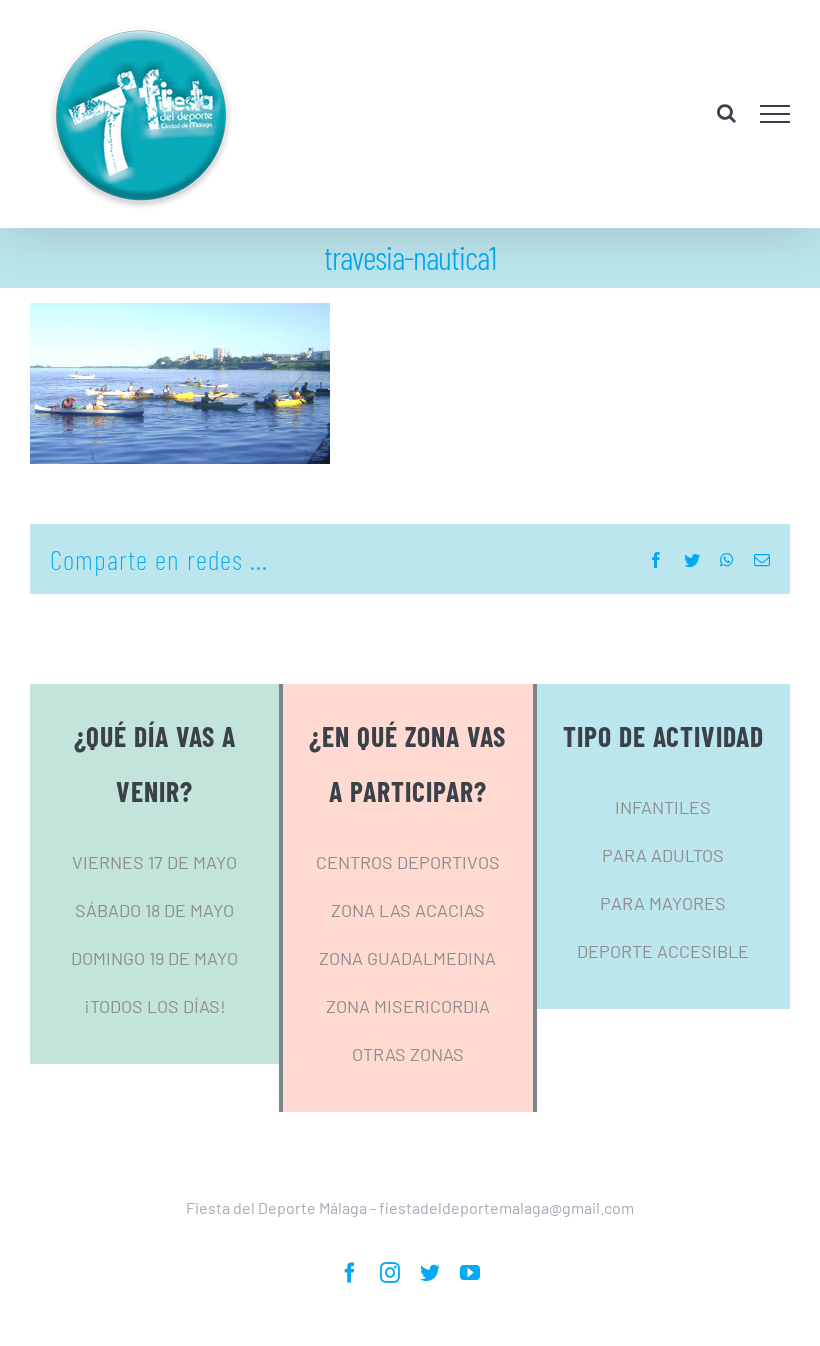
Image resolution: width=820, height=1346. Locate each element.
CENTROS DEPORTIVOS (408, 862)
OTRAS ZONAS (408, 1054)
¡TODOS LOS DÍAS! (155, 1006)
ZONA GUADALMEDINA (407, 958)
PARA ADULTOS (663, 855)
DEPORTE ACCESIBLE (663, 951)
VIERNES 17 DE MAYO (154, 862)
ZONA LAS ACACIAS (408, 910)
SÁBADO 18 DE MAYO (154, 910)
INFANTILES (663, 807)
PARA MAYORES (663, 903)
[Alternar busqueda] (726, 113)
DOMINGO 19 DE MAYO (154, 958)
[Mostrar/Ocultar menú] (775, 114)
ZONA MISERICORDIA (408, 1006)
